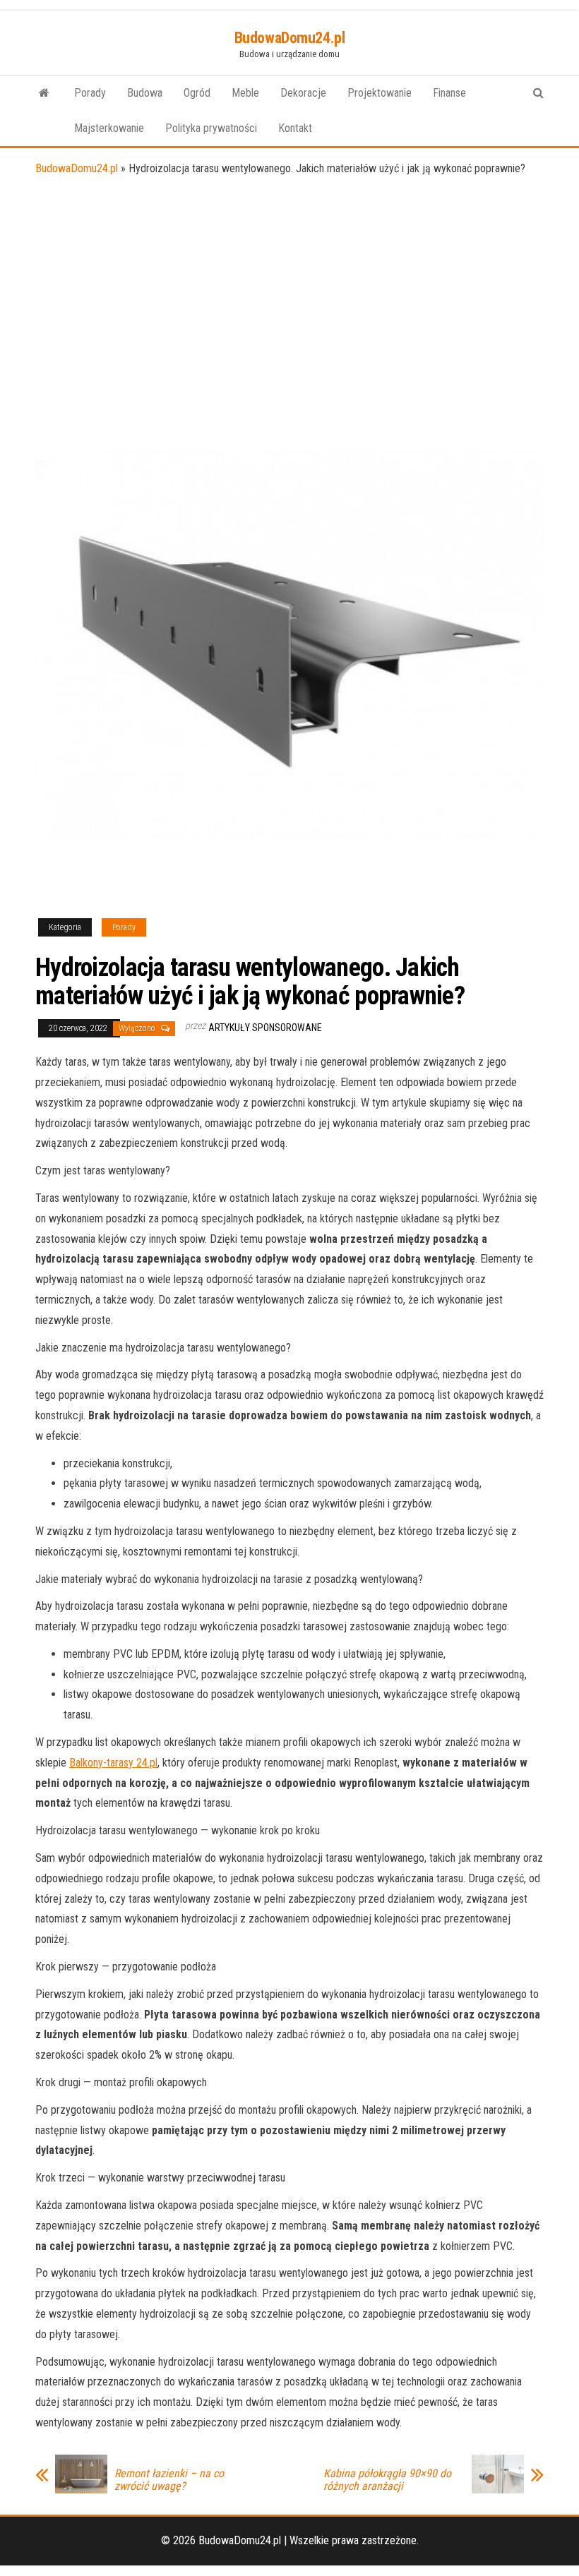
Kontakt (295, 128)
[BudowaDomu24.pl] (44, 93)
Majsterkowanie (109, 128)
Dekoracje (303, 93)
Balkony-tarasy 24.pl (113, 1763)
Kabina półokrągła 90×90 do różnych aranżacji (387, 2480)
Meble (245, 93)
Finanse (449, 93)
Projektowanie (380, 93)
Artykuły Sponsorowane (265, 1028)
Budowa (145, 93)
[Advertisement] (289, 285)
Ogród (197, 93)
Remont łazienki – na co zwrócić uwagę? (169, 2480)
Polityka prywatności (211, 128)
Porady (90, 93)
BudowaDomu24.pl (289, 38)
